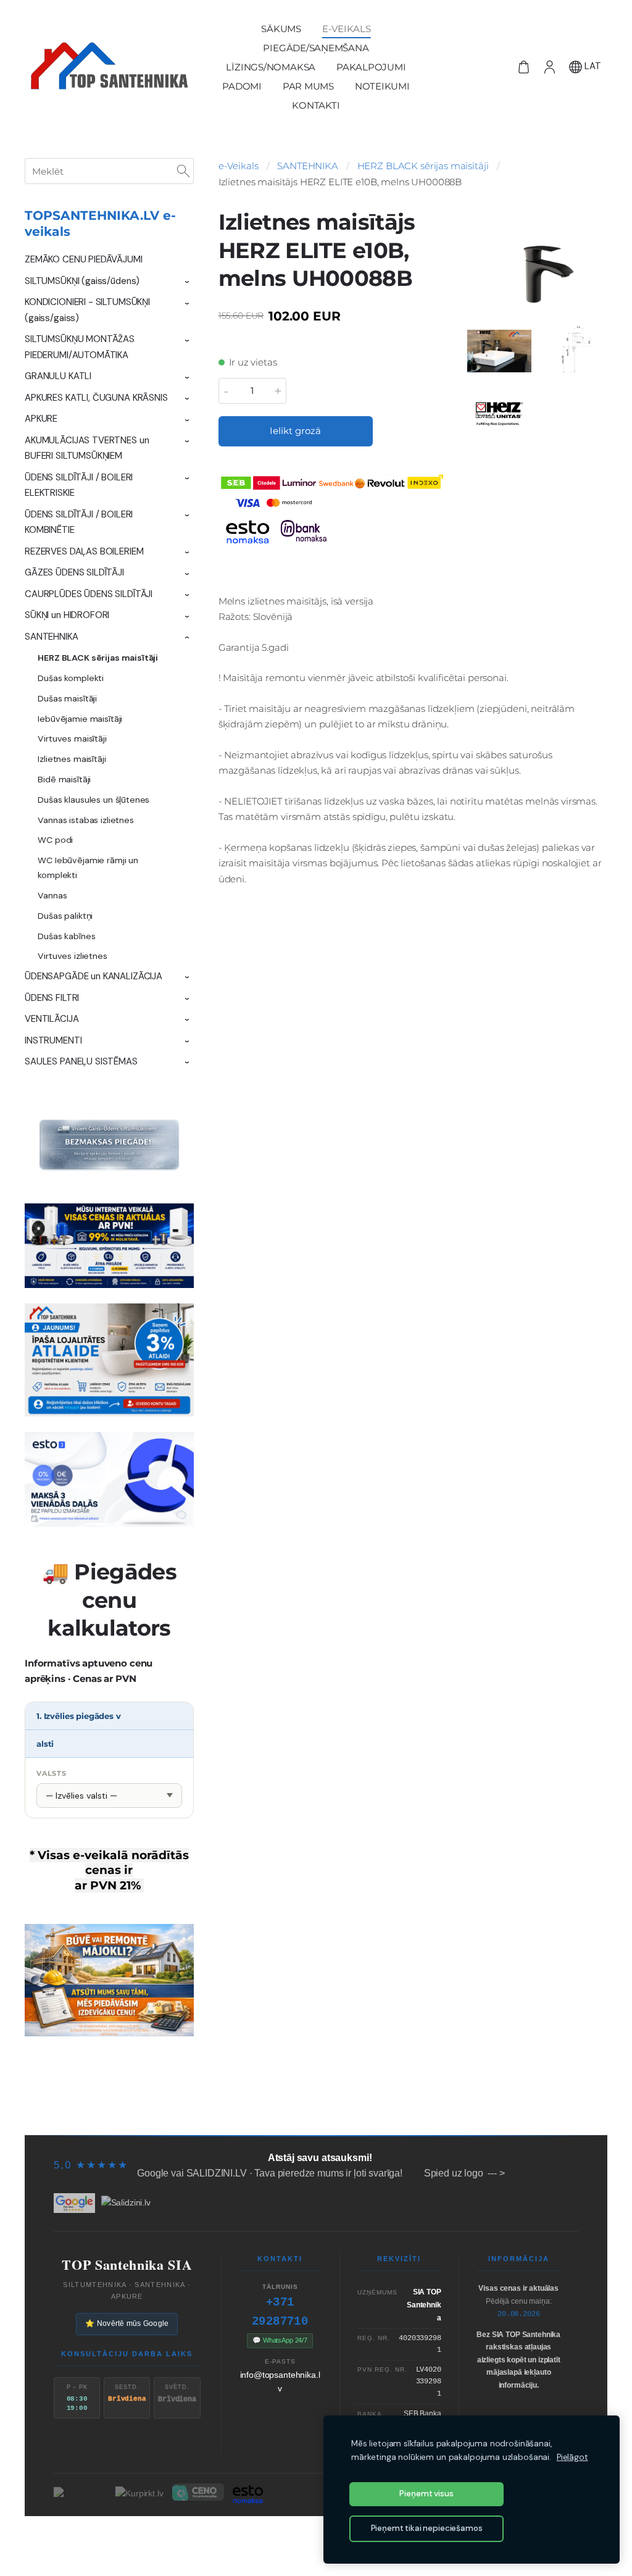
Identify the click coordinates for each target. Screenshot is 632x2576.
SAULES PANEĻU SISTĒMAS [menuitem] (81, 1061)
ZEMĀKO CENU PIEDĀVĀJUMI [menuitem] (84, 259)
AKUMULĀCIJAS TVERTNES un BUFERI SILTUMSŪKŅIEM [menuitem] (87, 448)
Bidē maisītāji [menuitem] (64, 779)
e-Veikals (239, 166)
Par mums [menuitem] (308, 86)
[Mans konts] (549, 67)
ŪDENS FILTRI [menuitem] (52, 998)
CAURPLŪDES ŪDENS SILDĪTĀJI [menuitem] (89, 594)
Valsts (52, 1773)
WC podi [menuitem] (55, 840)
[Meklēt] (183, 171)
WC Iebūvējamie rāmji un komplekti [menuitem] (88, 868)
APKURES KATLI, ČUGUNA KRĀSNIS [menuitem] (96, 398)
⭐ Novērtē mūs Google (127, 2323)
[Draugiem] (316, 2538)
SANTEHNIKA (308, 166)
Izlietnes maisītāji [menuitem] (72, 759)
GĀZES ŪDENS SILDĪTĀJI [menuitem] (74, 572)
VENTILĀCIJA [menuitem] (52, 1019)
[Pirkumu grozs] (523, 67)
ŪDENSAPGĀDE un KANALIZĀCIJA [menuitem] (94, 976)
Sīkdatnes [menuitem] (567, 2111)
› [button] (188, 282)
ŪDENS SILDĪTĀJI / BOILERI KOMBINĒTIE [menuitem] (79, 522)
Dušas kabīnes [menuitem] (66, 936)
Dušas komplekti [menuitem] (71, 678)
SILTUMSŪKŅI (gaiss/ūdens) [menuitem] (82, 281)
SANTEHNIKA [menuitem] (52, 637)
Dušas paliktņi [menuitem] (65, 916)
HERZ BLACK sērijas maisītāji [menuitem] (98, 658)
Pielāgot (572, 2457)
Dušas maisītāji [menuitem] (67, 698)
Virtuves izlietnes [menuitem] (72, 956)
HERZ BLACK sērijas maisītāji (423, 166)
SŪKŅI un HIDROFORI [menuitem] (67, 615)
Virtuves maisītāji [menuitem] (72, 738)
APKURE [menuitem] (41, 419)
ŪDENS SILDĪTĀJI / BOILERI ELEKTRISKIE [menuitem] (79, 485)
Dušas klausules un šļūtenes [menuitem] (94, 800)
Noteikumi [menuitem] (382, 86)
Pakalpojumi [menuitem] (371, 67)
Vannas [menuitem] (52, 895)
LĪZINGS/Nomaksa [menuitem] (271, 67)
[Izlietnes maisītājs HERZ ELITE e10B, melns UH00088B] (499, 351)
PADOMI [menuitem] (242, 86)
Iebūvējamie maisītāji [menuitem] (80, 719)
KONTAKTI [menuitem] (316, 105)
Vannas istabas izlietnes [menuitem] (85, 820)
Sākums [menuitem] (281, 29)
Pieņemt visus (426, 2494)
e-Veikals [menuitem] (347, 29)
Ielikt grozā (295, 431)
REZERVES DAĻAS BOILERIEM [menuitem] (84, 551)
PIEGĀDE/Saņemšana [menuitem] (316, 48)
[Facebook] (274, 2538)
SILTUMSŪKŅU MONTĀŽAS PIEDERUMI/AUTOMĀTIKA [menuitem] (80, 347)
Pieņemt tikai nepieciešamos (427, 2528)
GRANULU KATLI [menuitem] (58, 376)
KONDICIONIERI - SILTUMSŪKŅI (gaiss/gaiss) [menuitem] (87, 310)
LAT (592, 66)
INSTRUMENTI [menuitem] (53, 1040)
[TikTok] (295, 2538)
